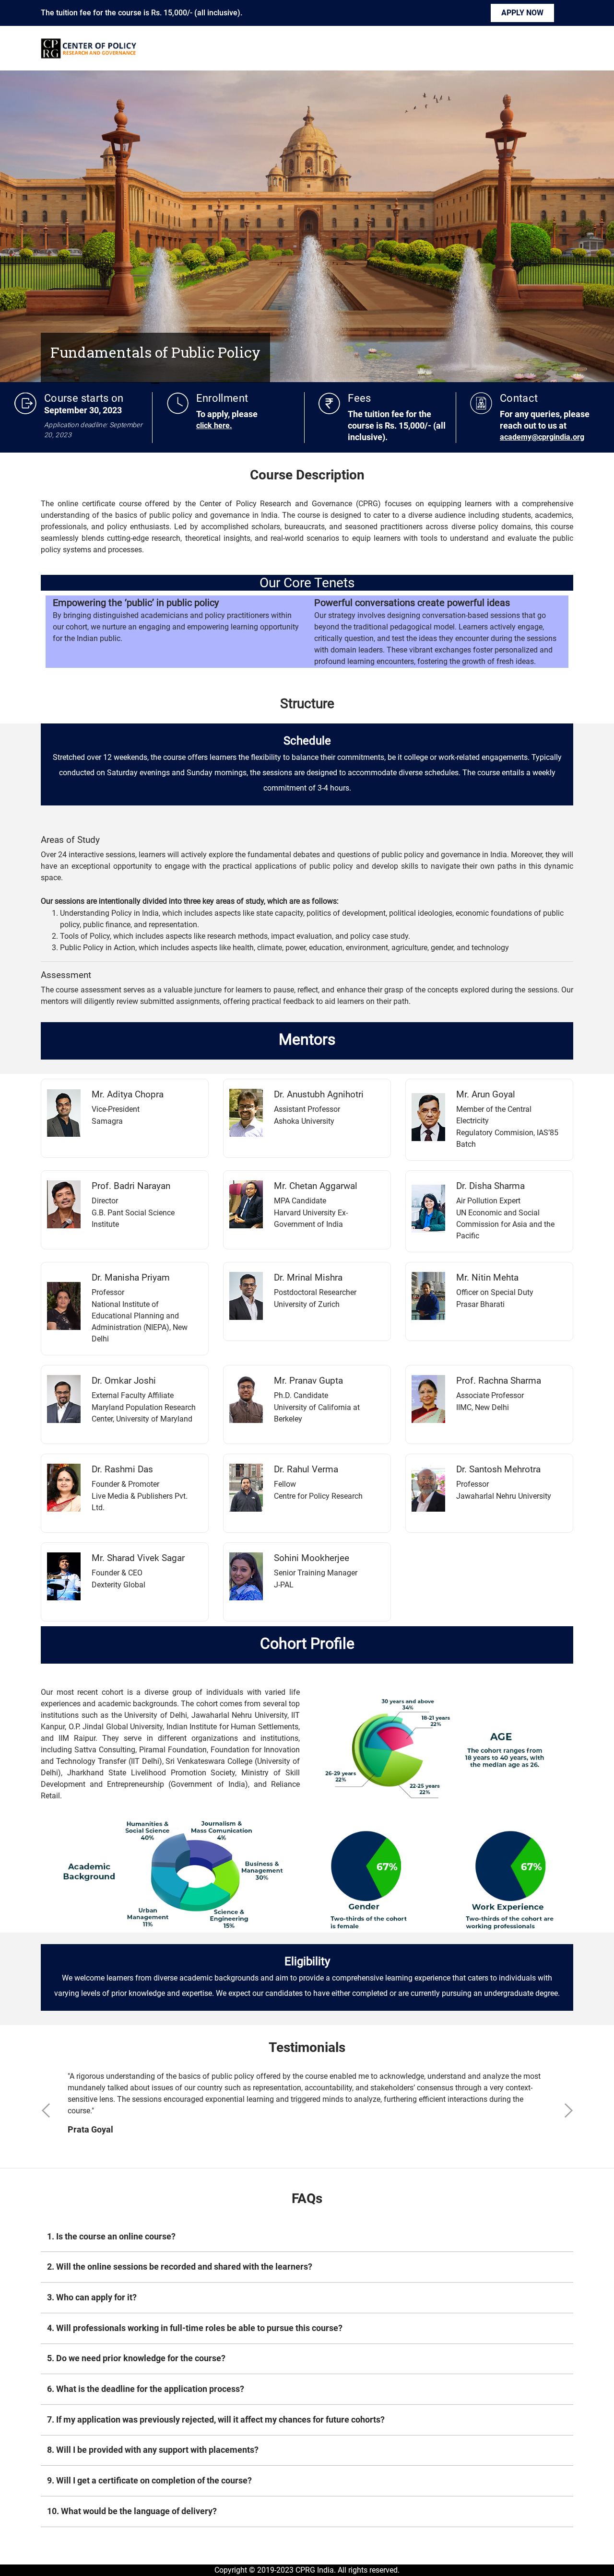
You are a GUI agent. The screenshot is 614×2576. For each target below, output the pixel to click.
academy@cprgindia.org (542, 437)
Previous (46, 2108)
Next (568, 2108)
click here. (214, 425)
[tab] (307, 2237)
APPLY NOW (522, 13)
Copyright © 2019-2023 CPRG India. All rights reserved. (307, 2570)
